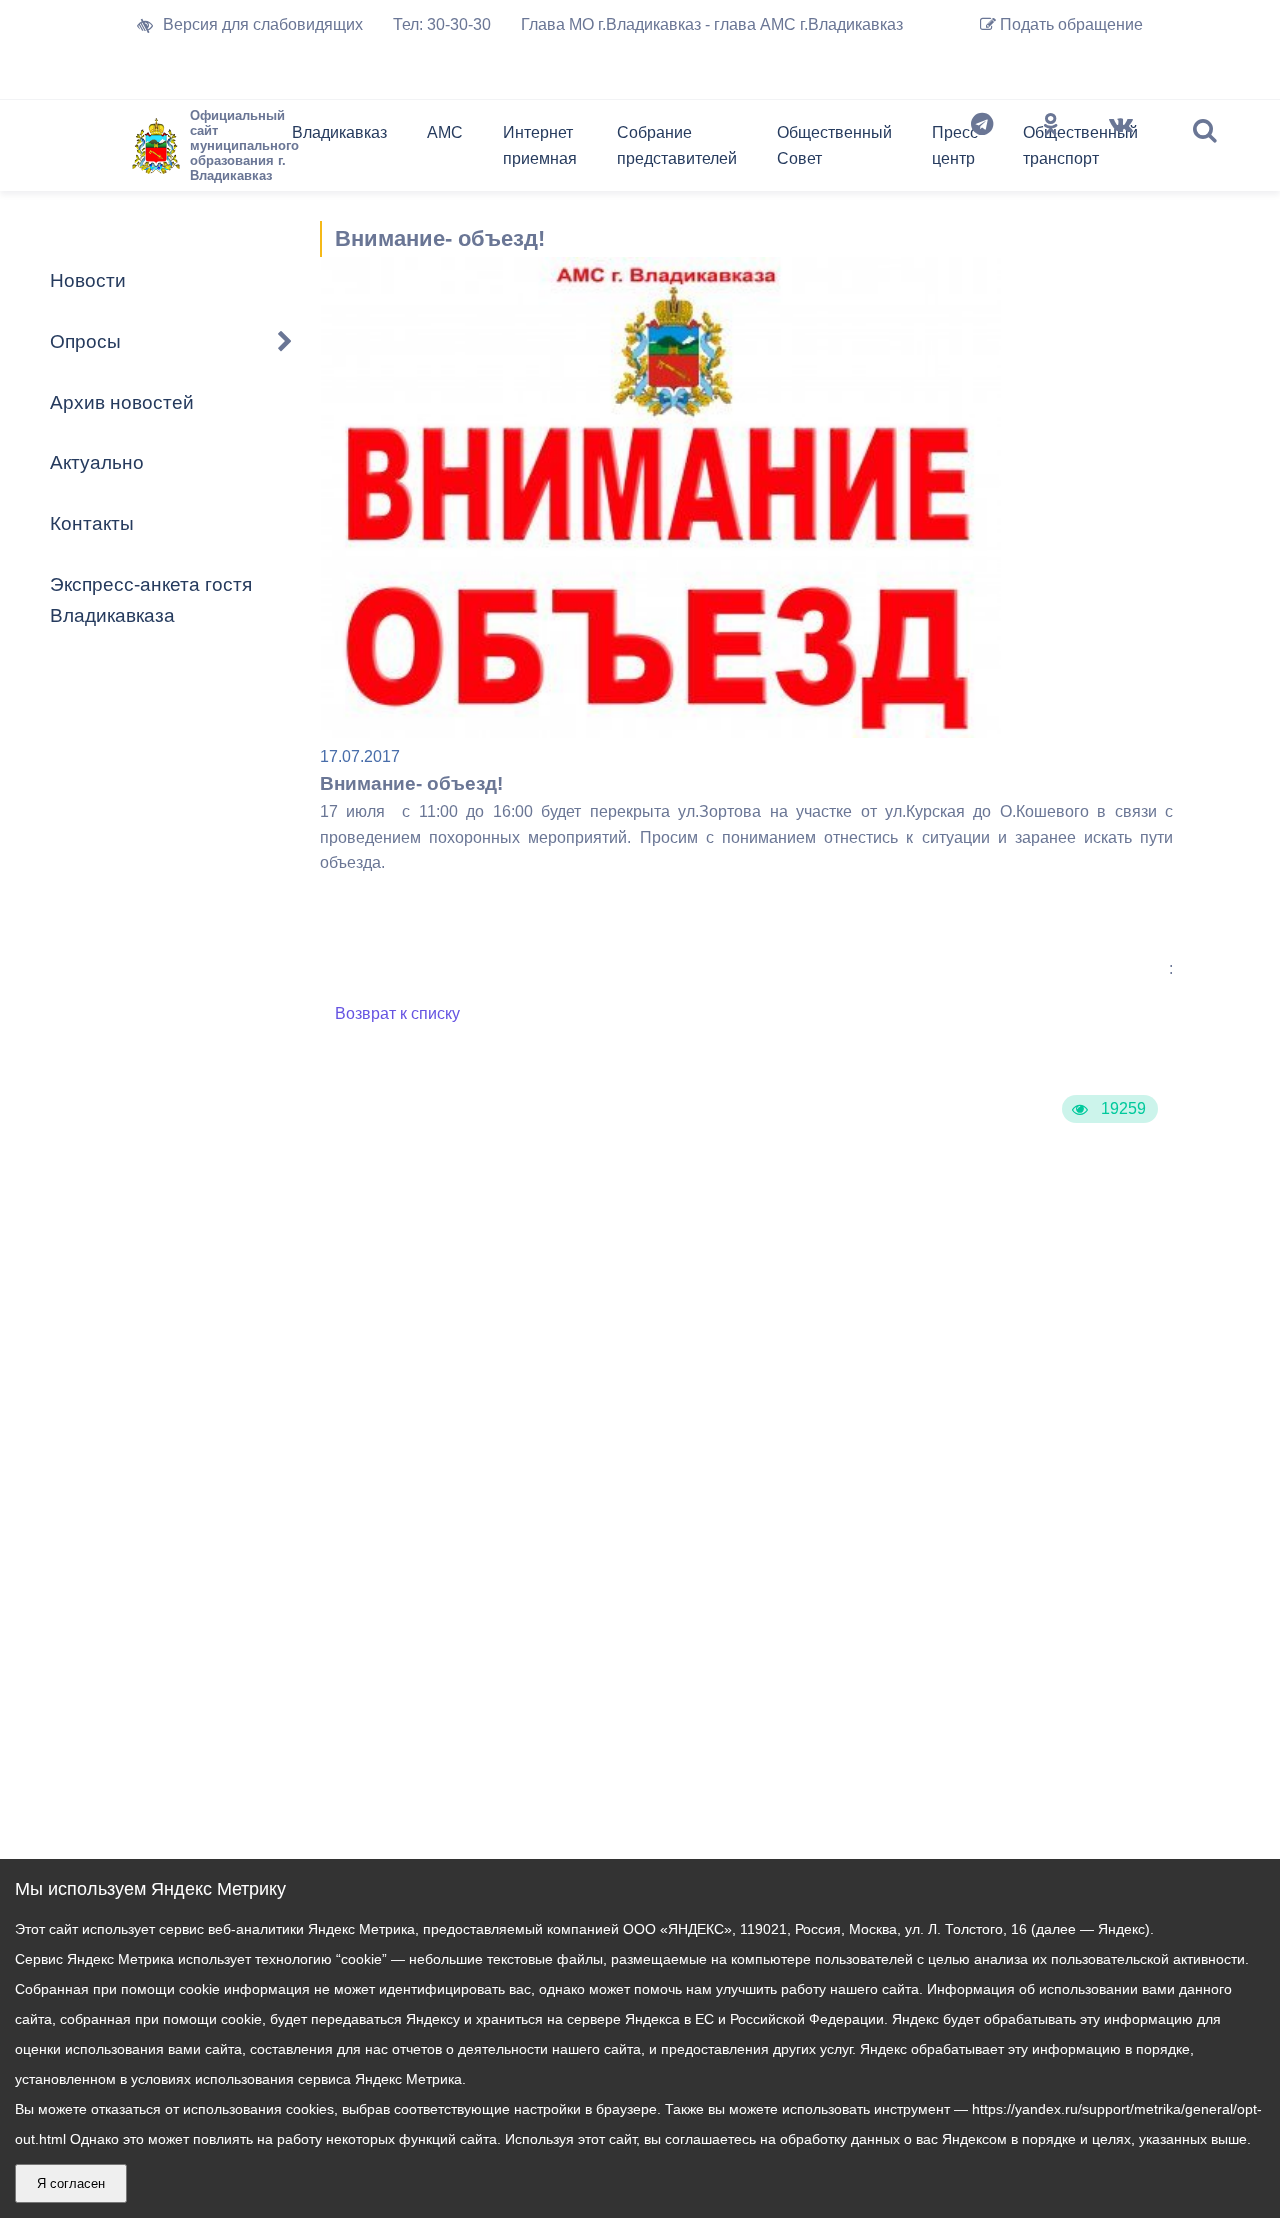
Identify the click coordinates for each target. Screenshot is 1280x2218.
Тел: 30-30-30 (442, 24)
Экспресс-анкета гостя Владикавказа (151, 600)
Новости (88, 280)
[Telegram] (982, 150)
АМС (445, 132)
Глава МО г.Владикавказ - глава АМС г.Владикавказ (712, 24)
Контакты (92, 523)
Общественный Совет (834, 145)
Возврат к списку (397, 1013)
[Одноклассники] (1051, 150)
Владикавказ (339, 132)
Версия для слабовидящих (263, 24)
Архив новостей (122, 402)
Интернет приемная (540, 145)
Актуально (97, 462)
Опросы (85, 341)
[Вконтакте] (1121, 150)
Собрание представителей (677, 145)
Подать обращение (1069, 24)
